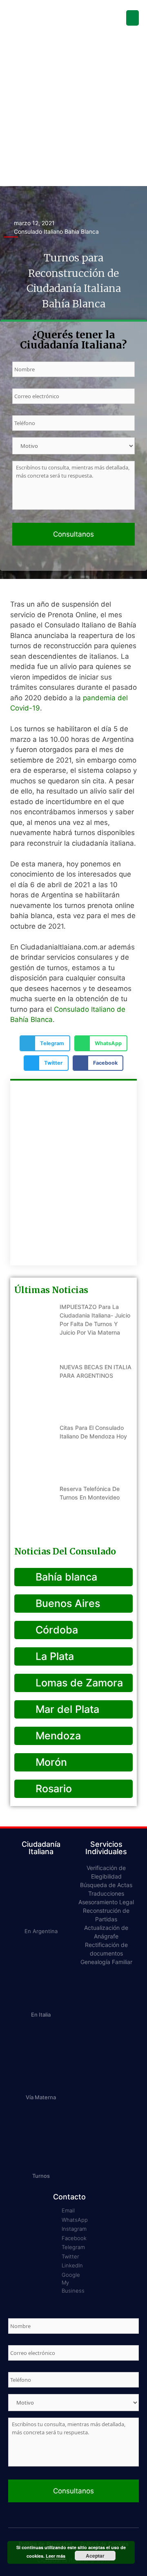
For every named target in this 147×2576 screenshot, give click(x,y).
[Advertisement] (73, 109)
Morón (50, 1762)
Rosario (52, 1789)
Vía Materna (41, 2097)
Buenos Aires (66, 1603)
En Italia (41, 2015)
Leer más (56, 2556)
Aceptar (95, 2556)
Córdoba (55, 1630)
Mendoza (57, 1736)
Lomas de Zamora (78, 1683)
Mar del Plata (66, 1709)
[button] (133, 18)
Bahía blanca (65, 1577)
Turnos (41, 2176)
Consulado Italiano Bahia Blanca (56, 231)
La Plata (53, 1656)
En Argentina (41, 1931)
